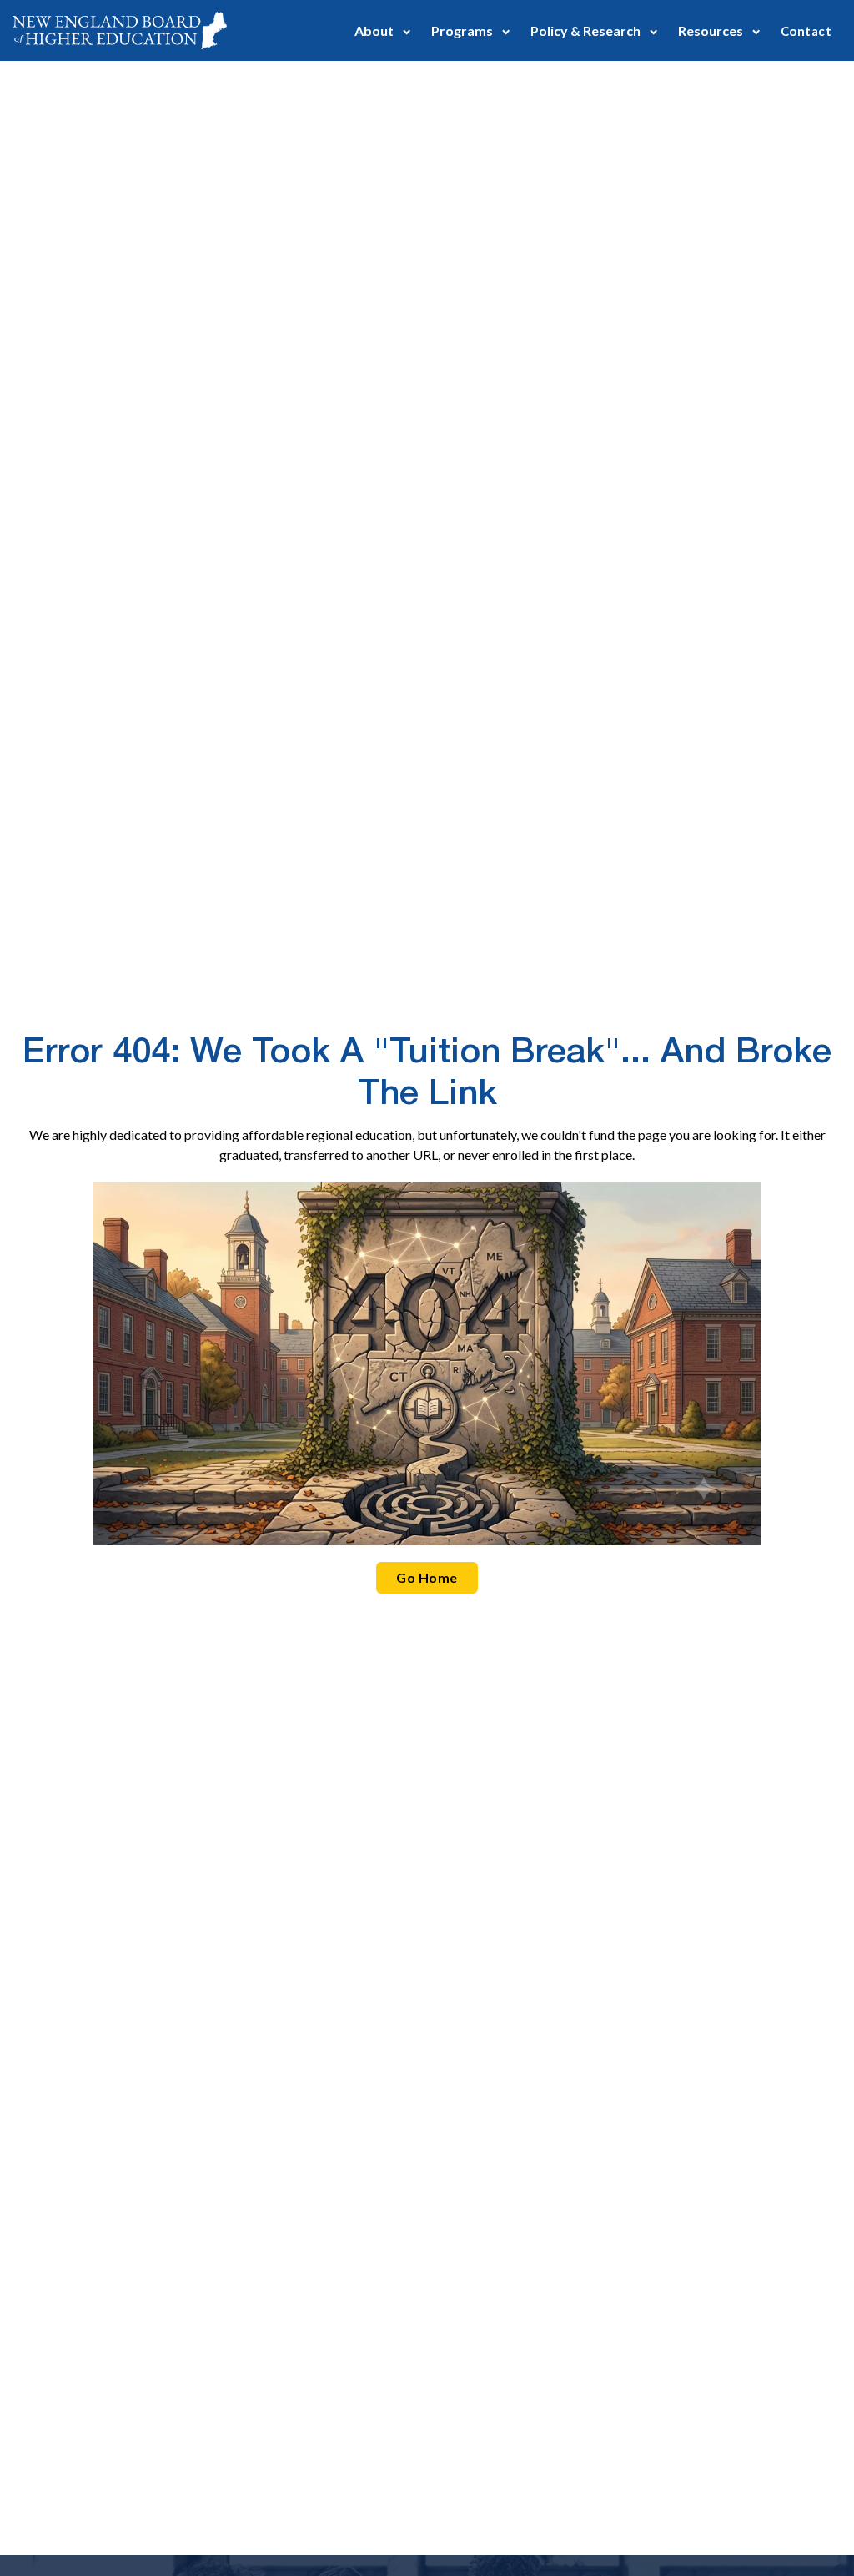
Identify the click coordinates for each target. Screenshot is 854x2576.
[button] (383, 30)
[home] (120, 30)
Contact (806, 31)
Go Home (427, 1577)
